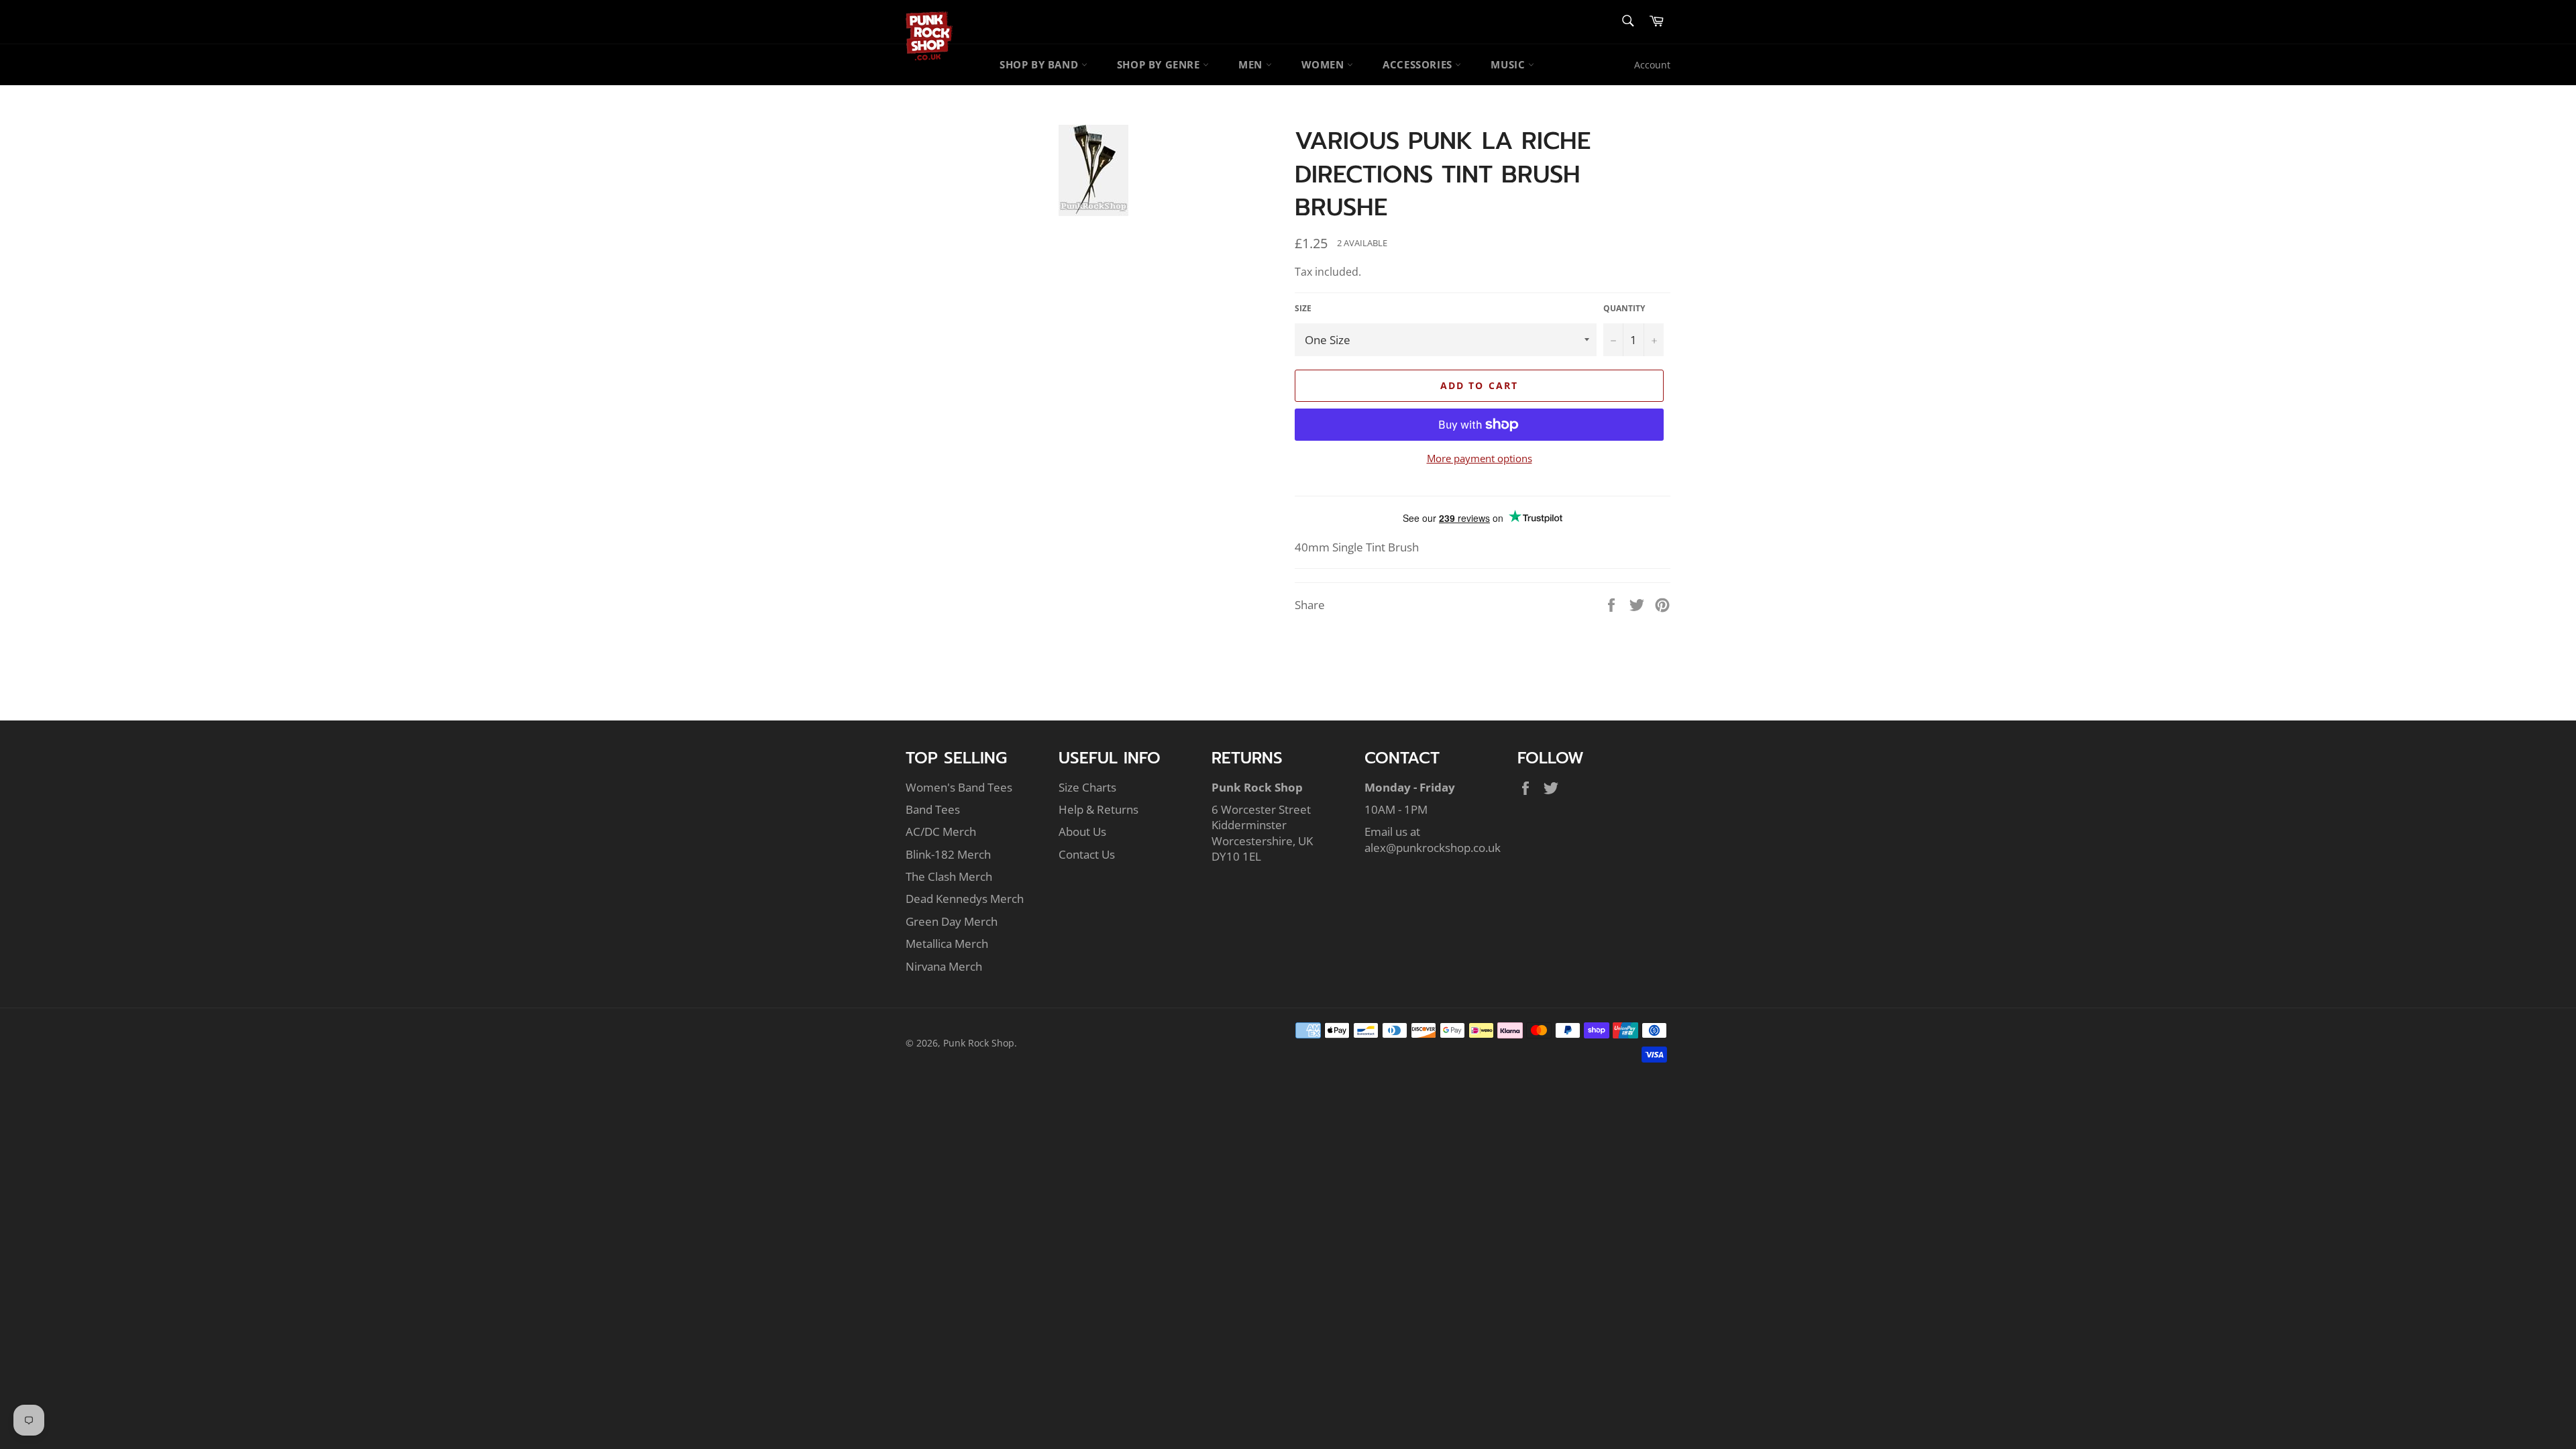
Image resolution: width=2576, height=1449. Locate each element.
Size (1303, 309)
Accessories (1419, 64)
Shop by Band (1040, 64)
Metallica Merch (947, 944)
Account (1652, 65)
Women (1325, 64)
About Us (1082, 831)
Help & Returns (1098, 809)
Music (1509, 64)
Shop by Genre (1160, 64)
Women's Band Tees (959, 787)
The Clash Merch (949, 876)
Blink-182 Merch (948, 854)
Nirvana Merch (944, 966)
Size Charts (1087, 787)
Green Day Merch (952, 921)
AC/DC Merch (941, 831)
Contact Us (1087, 854)
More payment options (1480, 458)
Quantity (1624, 309)
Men (1252, 64)
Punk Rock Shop (979, 1043)
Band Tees (933, 809)
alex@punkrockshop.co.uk (1433, 848)
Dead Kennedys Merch (965, 899)
